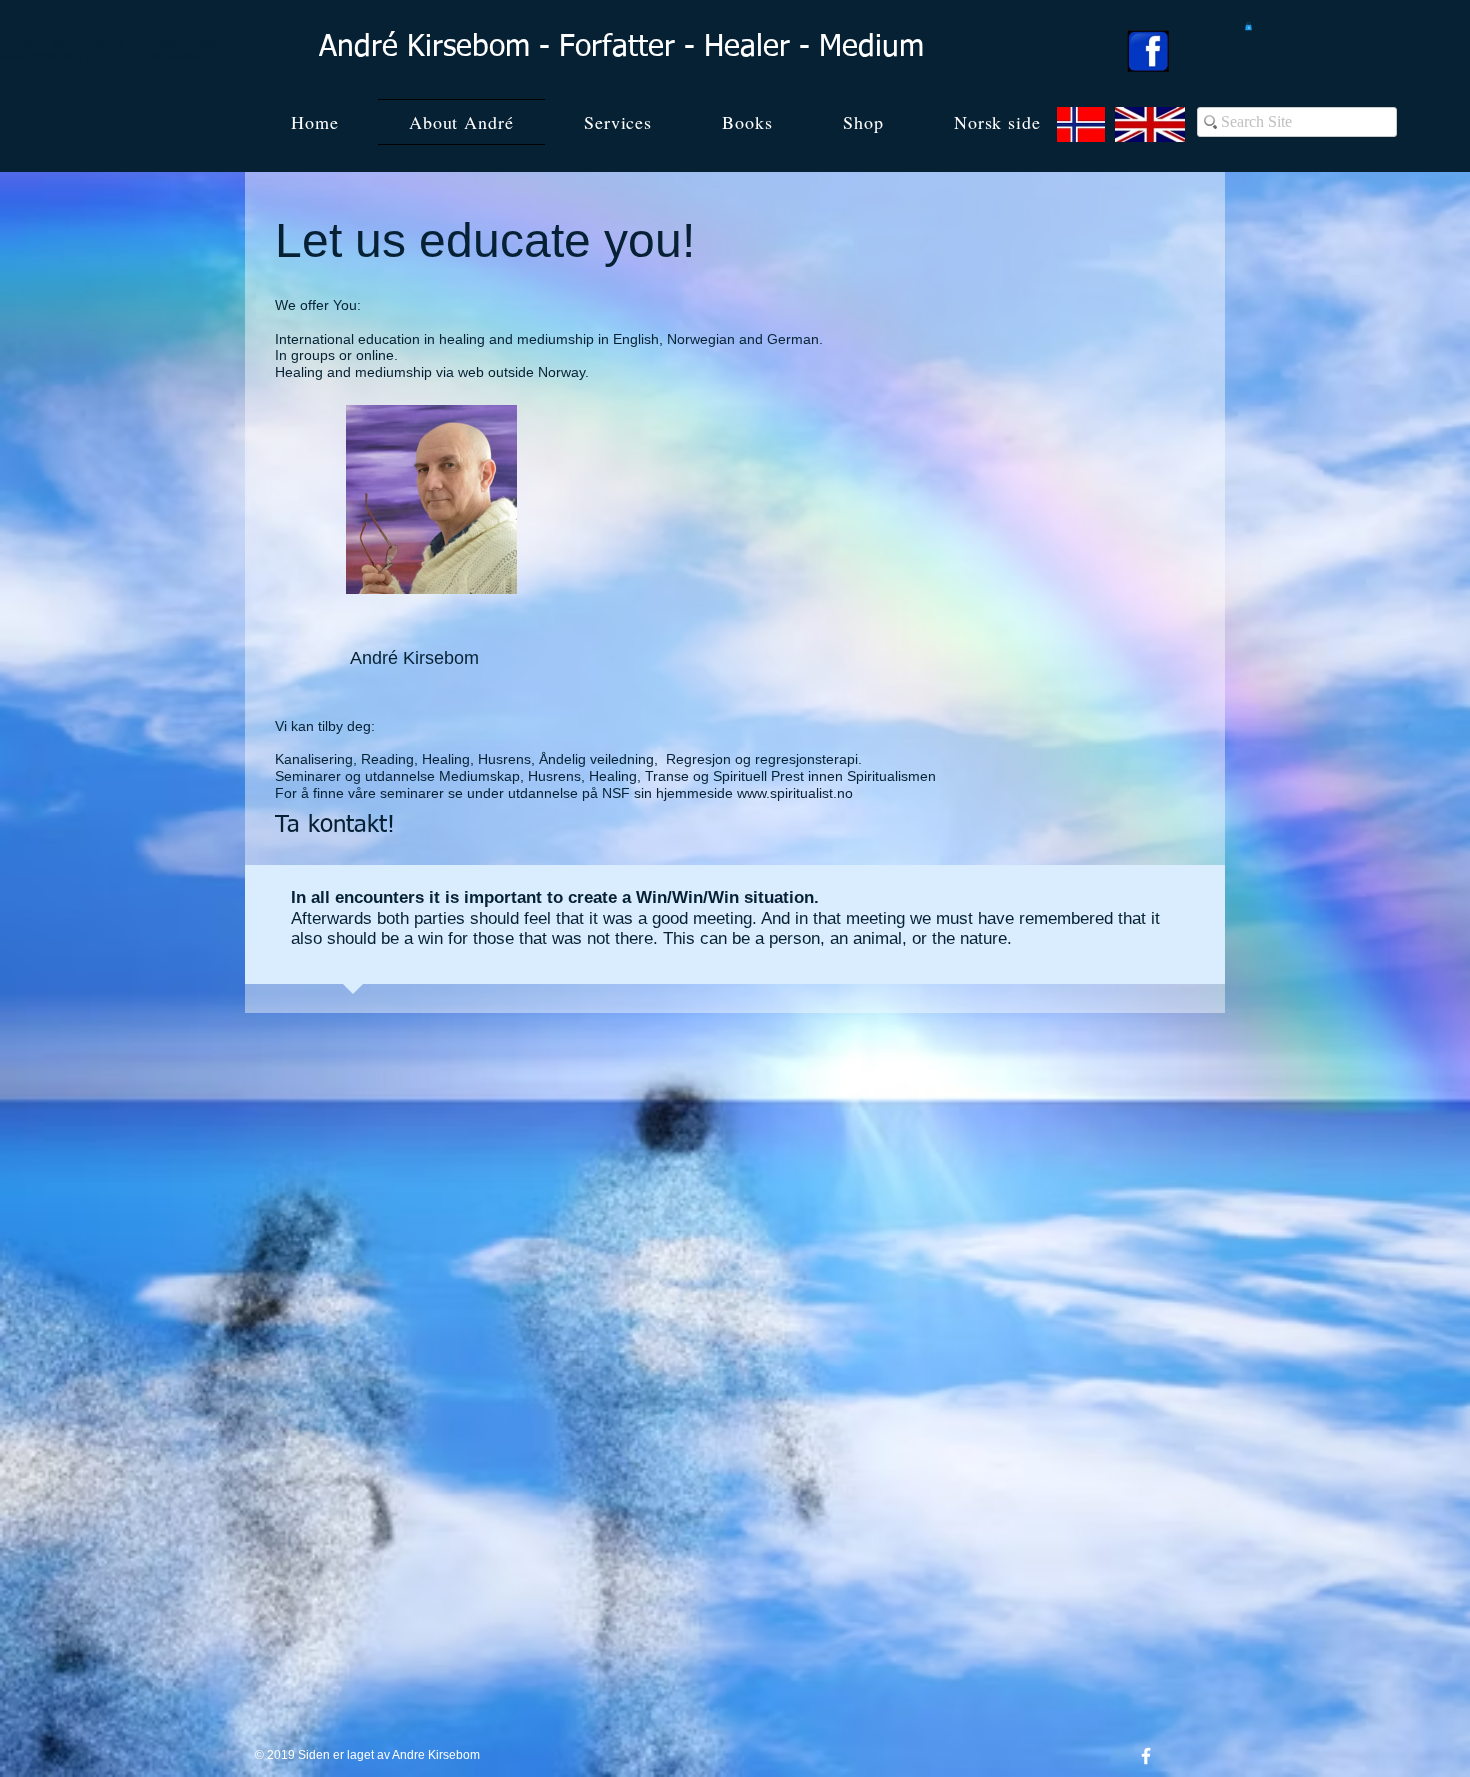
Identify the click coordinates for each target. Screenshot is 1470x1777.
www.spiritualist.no (795, 793)
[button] (1248, 26)
